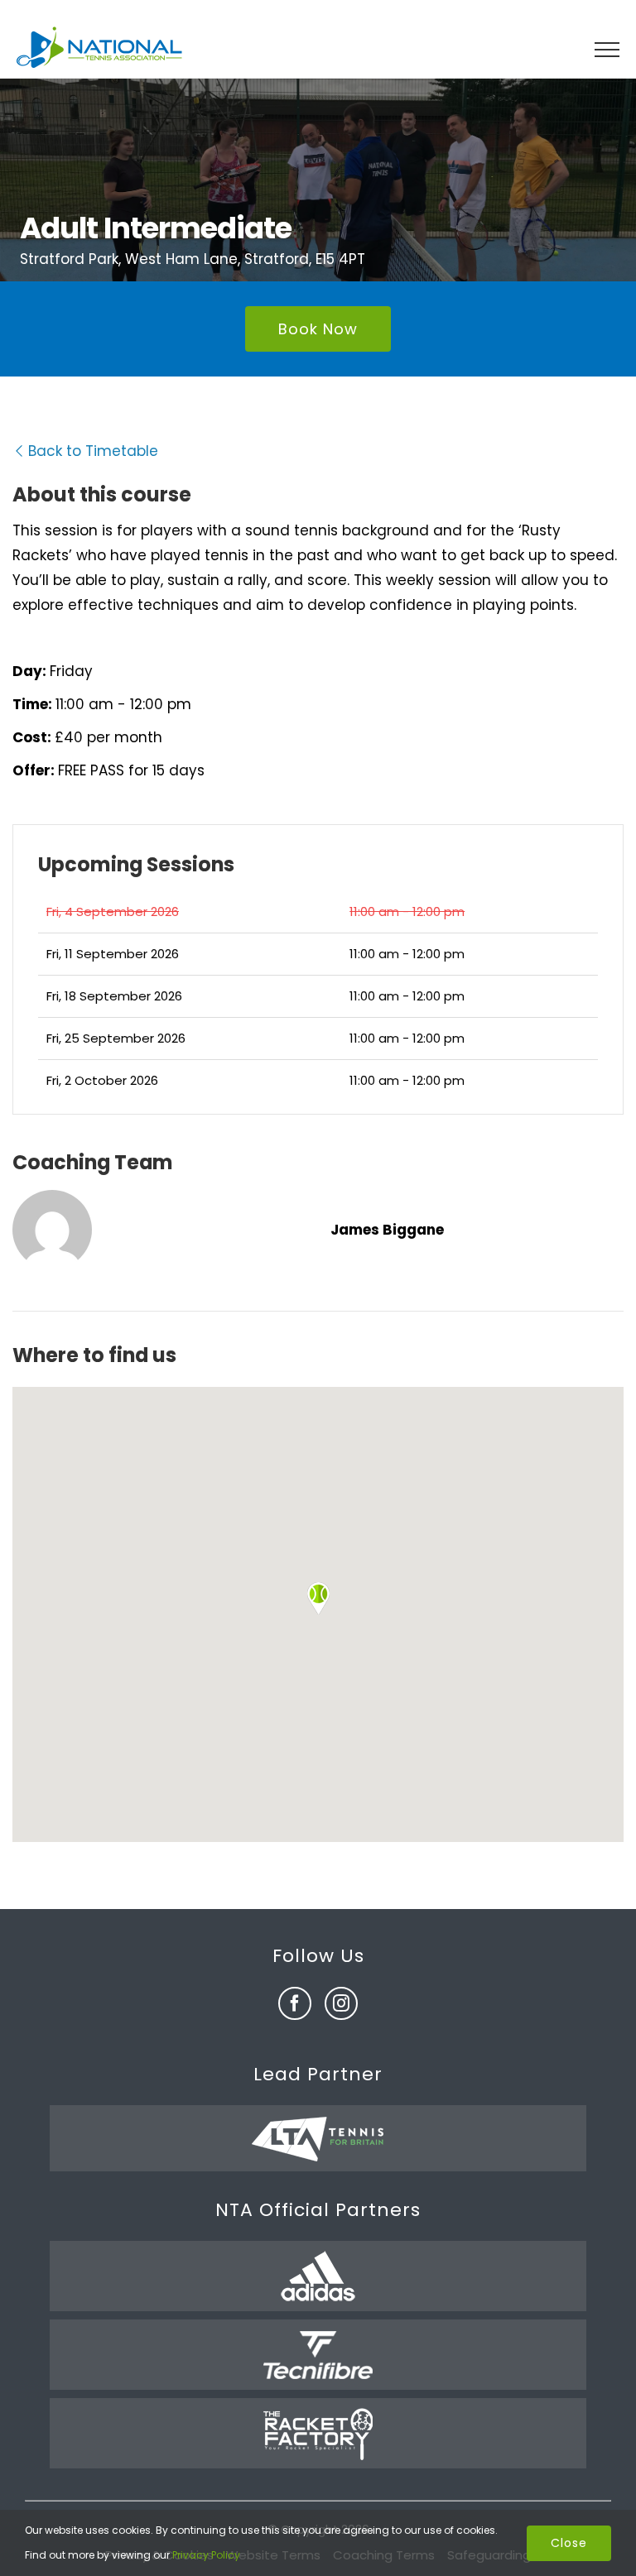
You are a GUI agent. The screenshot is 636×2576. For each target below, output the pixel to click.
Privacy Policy (206, 2555)
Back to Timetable (93, 451)
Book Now (318, 329)
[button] (318, 1598)
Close (569, 2543)
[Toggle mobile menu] (607, 50)
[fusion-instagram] (341, 2003)
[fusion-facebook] (295, 2003)
